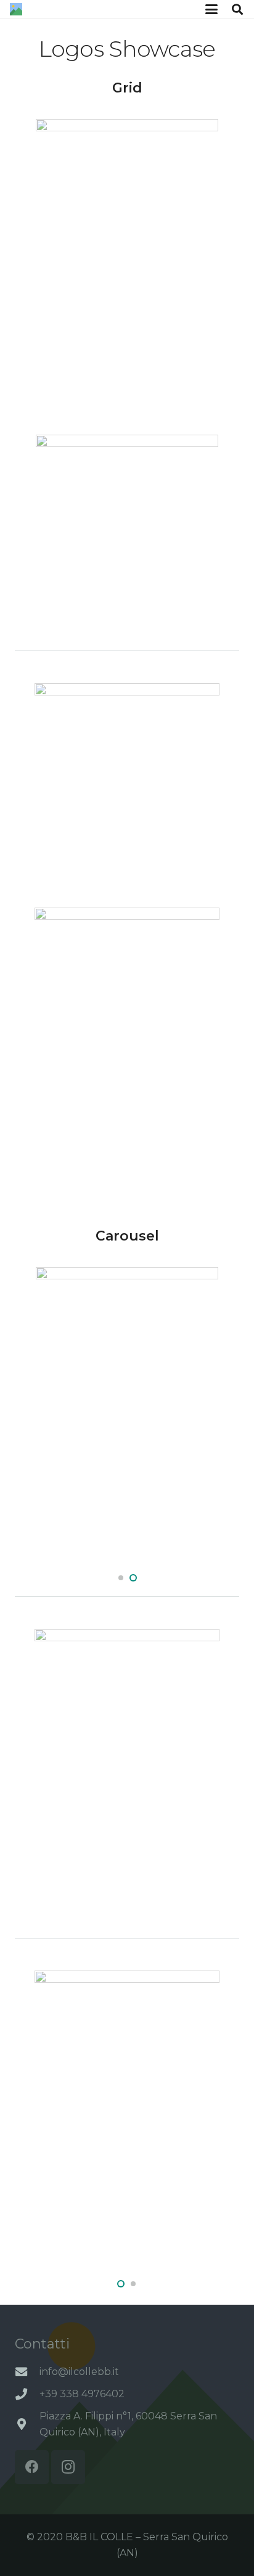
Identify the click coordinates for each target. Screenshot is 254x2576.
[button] (211, 9)
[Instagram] (68, 2467)
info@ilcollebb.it (79, 2372)
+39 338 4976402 (82, 2394)
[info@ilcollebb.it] (27, 2372)
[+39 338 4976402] (27, 2394)
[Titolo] (16, 9)
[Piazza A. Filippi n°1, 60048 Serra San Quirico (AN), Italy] (27, 2424)
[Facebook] (32, 2467)
